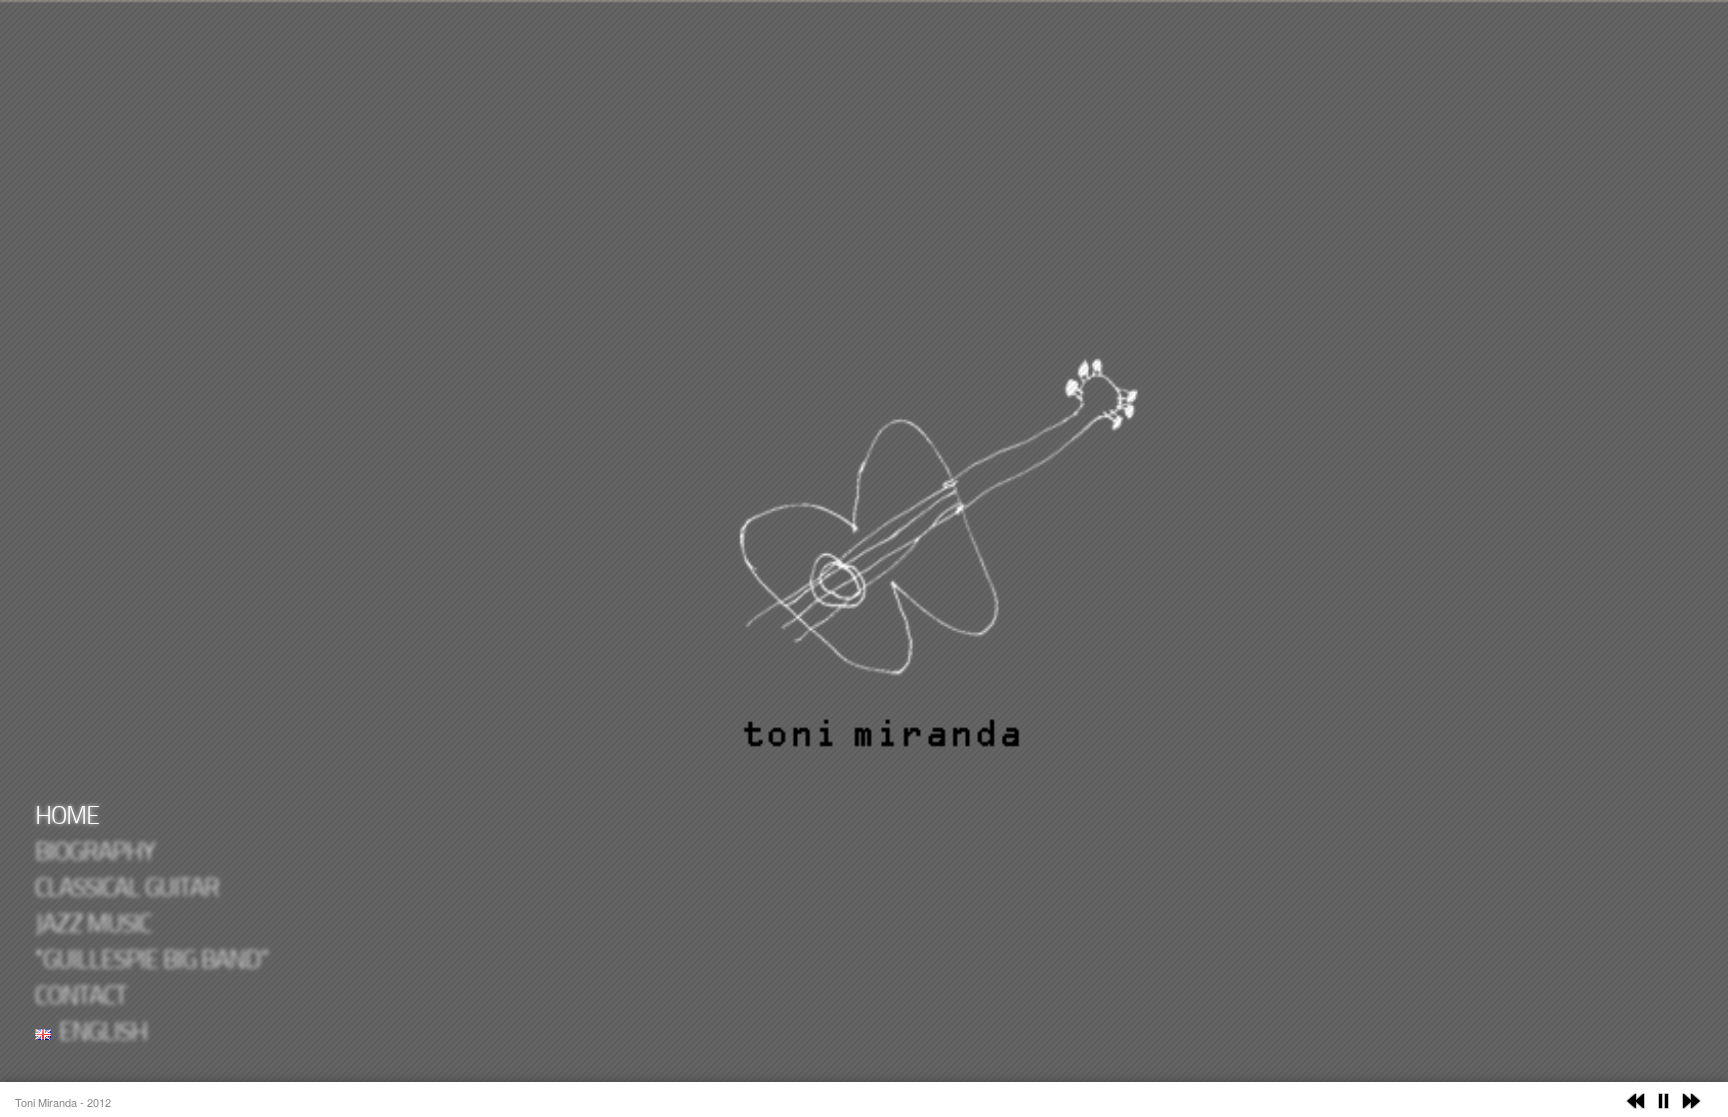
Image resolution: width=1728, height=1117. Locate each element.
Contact (80, 997)
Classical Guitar (127, 889)
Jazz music (93, 925)
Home (67, 817)
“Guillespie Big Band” (151, 961)
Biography (95, 853)
